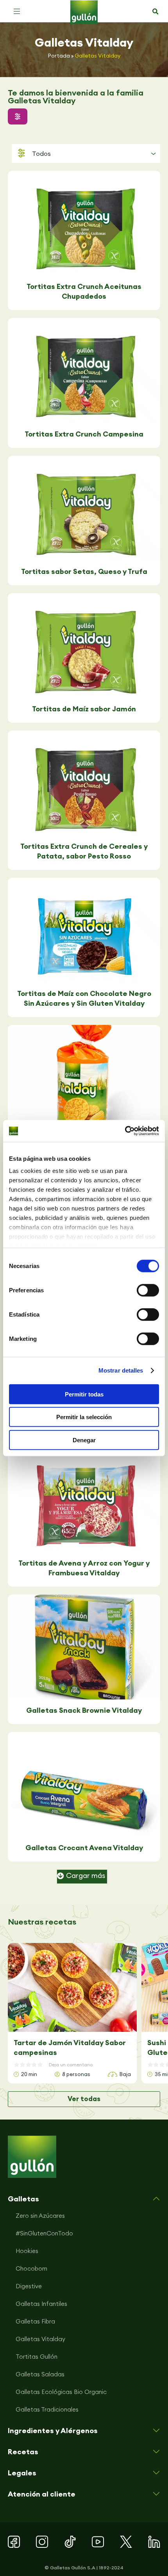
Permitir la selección (84, 1417)
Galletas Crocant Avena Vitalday (84, 1848)
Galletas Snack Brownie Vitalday (84, 1710)
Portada (59, 56)
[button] (17, 11)
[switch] (148, 1290)
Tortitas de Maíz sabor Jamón (84, 709)
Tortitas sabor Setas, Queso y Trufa (84, 571)
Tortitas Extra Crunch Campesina (84, 434)
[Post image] (84, 223)
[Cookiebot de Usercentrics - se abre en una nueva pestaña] (125, 1131)
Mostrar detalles (121, 1370)
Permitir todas (84, 1394)
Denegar (84, 1440)
